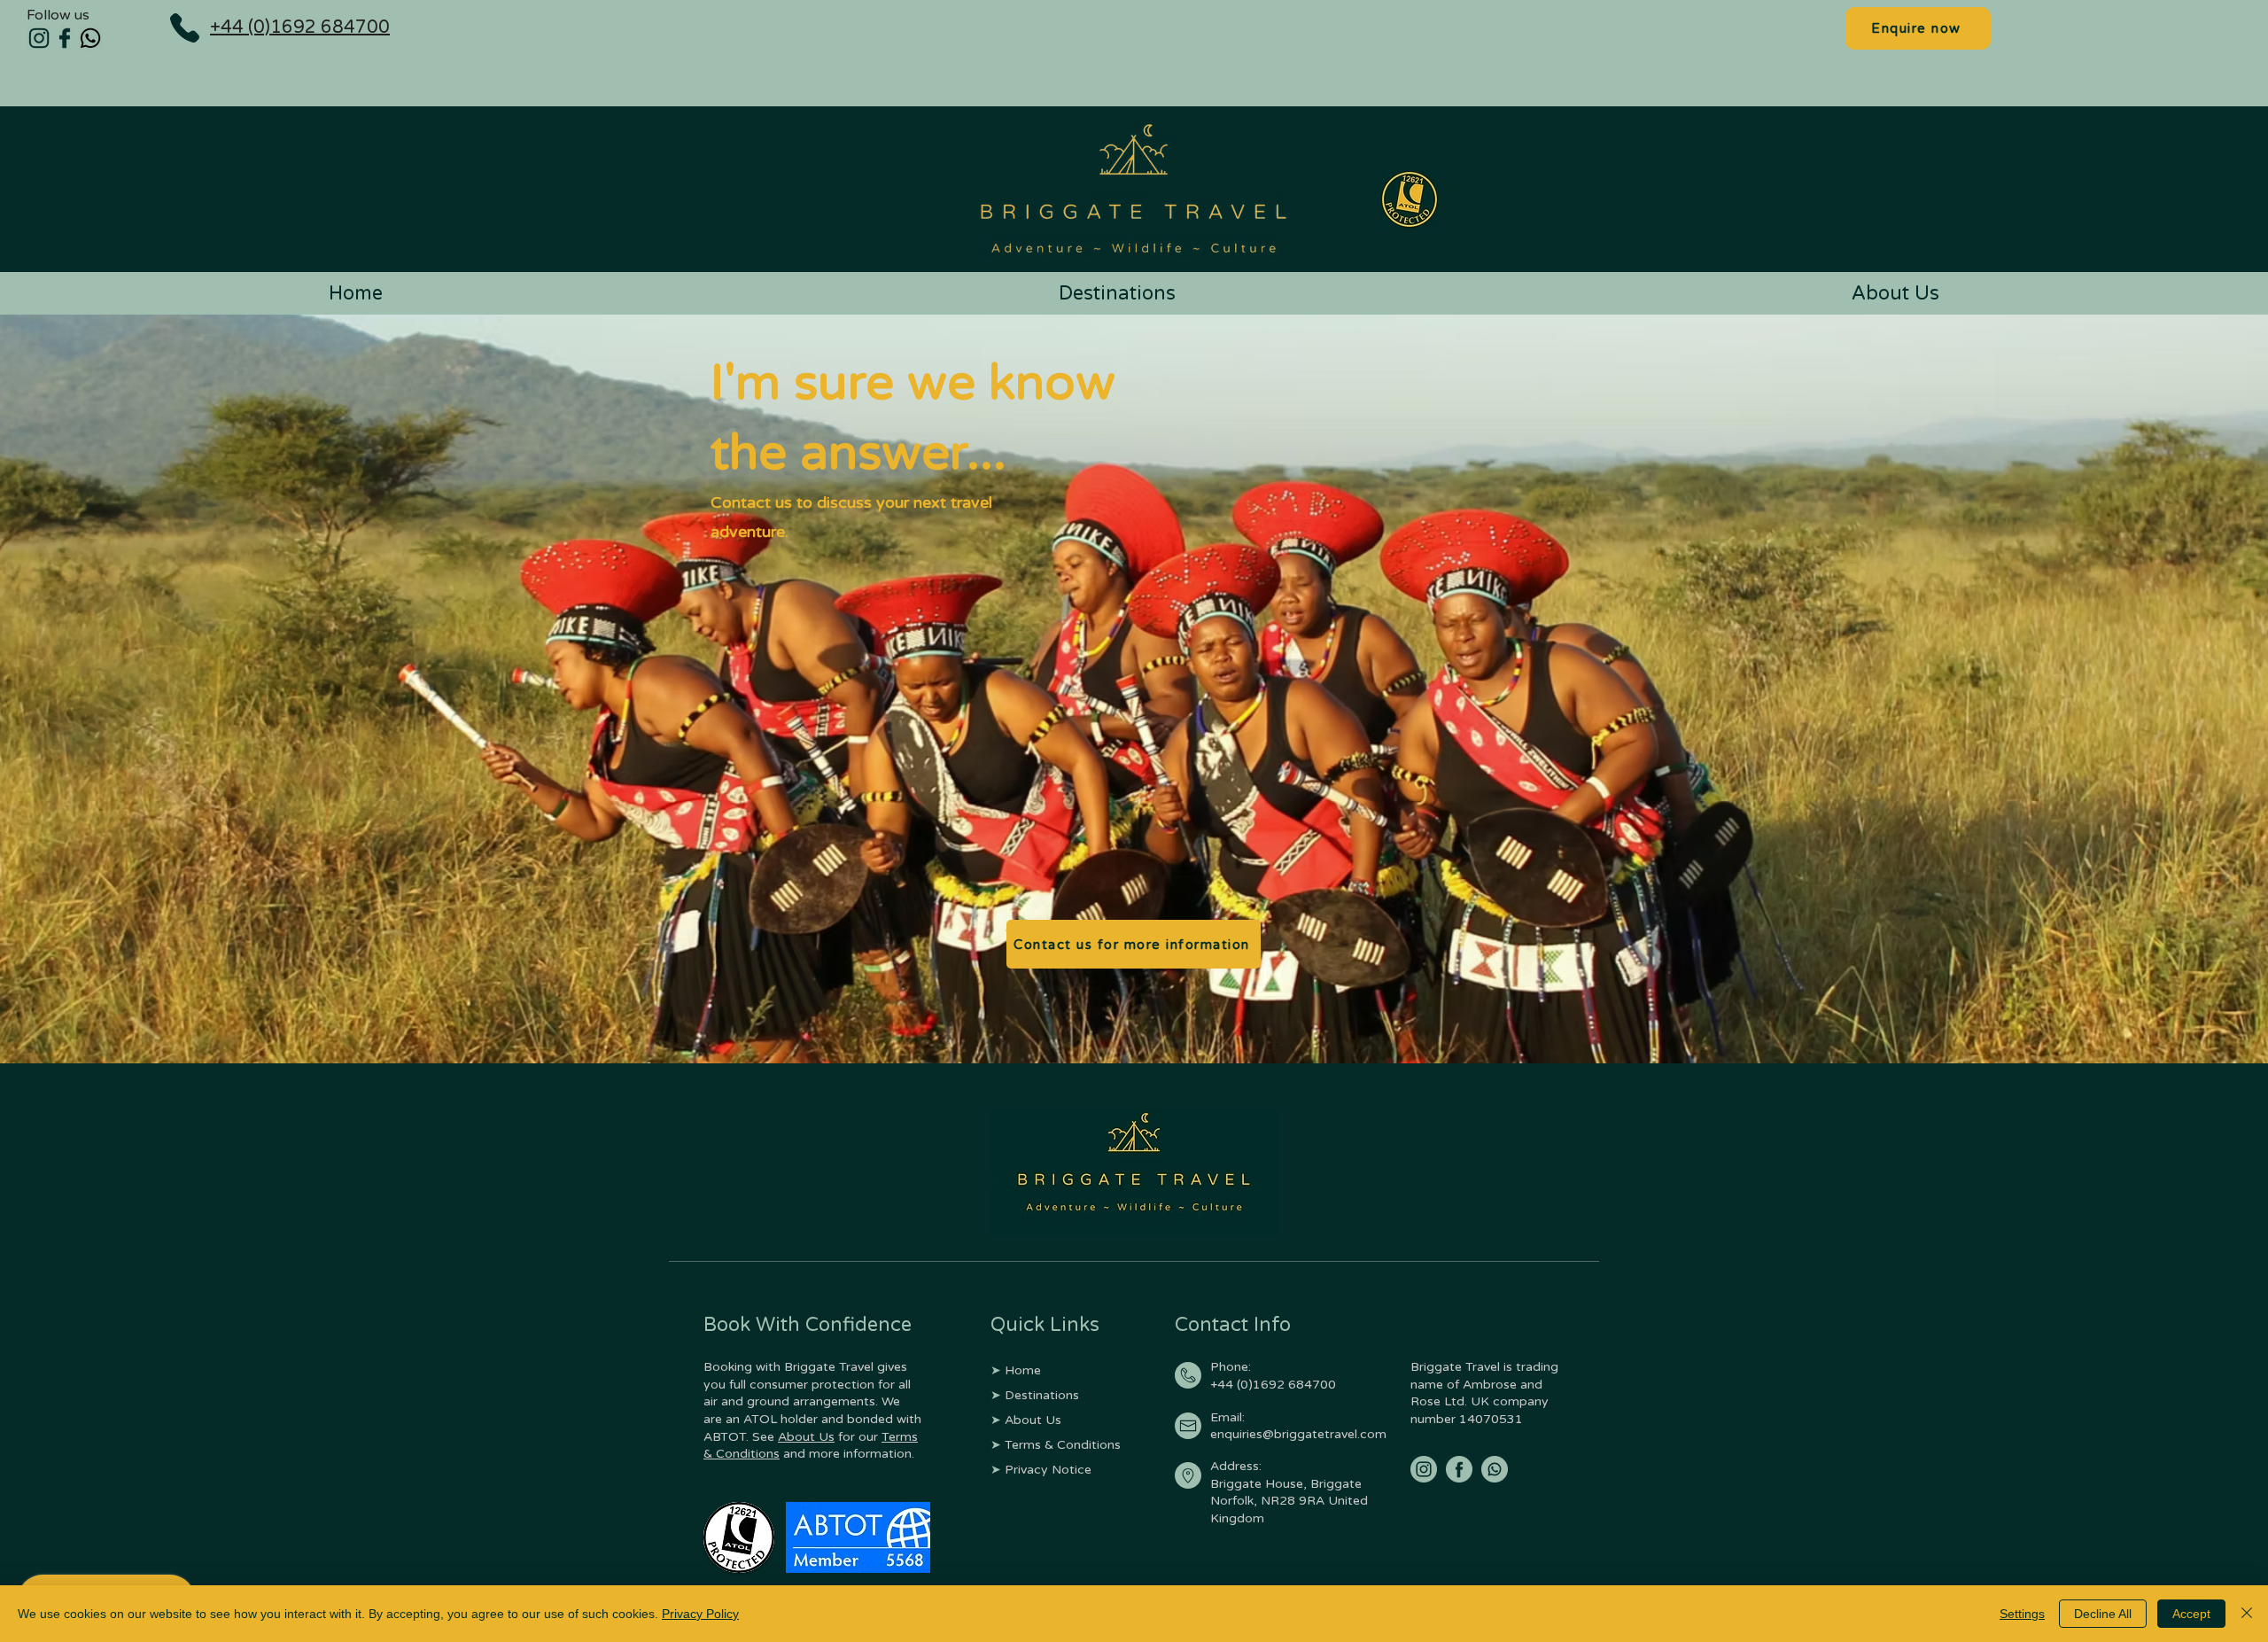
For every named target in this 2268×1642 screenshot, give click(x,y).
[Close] (2247, 1614)
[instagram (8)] (1424, 1469)
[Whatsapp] (90, 38)
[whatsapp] (1495, 1469)
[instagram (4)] (39, 38)
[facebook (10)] (1459, 1469)
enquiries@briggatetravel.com (1298, 1434)
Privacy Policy (700, 1614)
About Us (806, 1437)
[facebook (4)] (65, 38)
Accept (2191, 1614)
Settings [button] (2022, 1614)
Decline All (2103, 1614)
